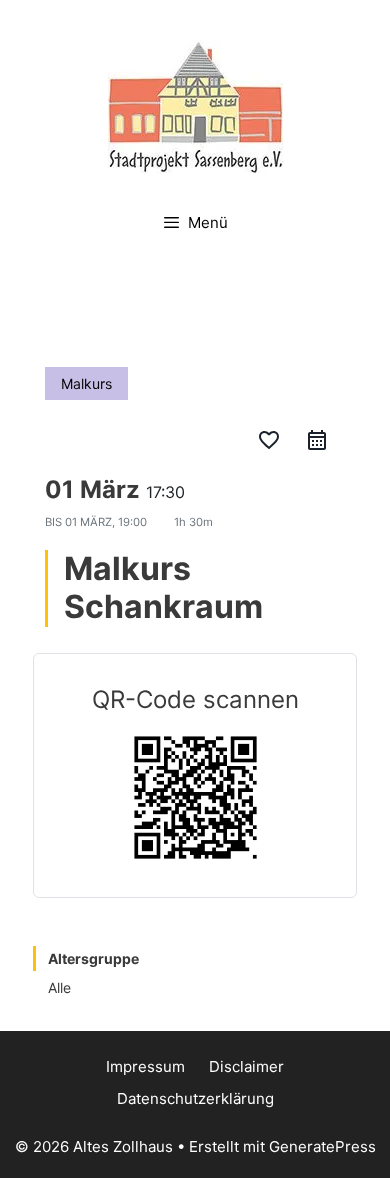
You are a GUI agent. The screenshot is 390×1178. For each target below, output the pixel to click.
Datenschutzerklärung (195, 1098)
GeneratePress (322, 1146)
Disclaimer (246, 1066)
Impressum (145, 1066)
